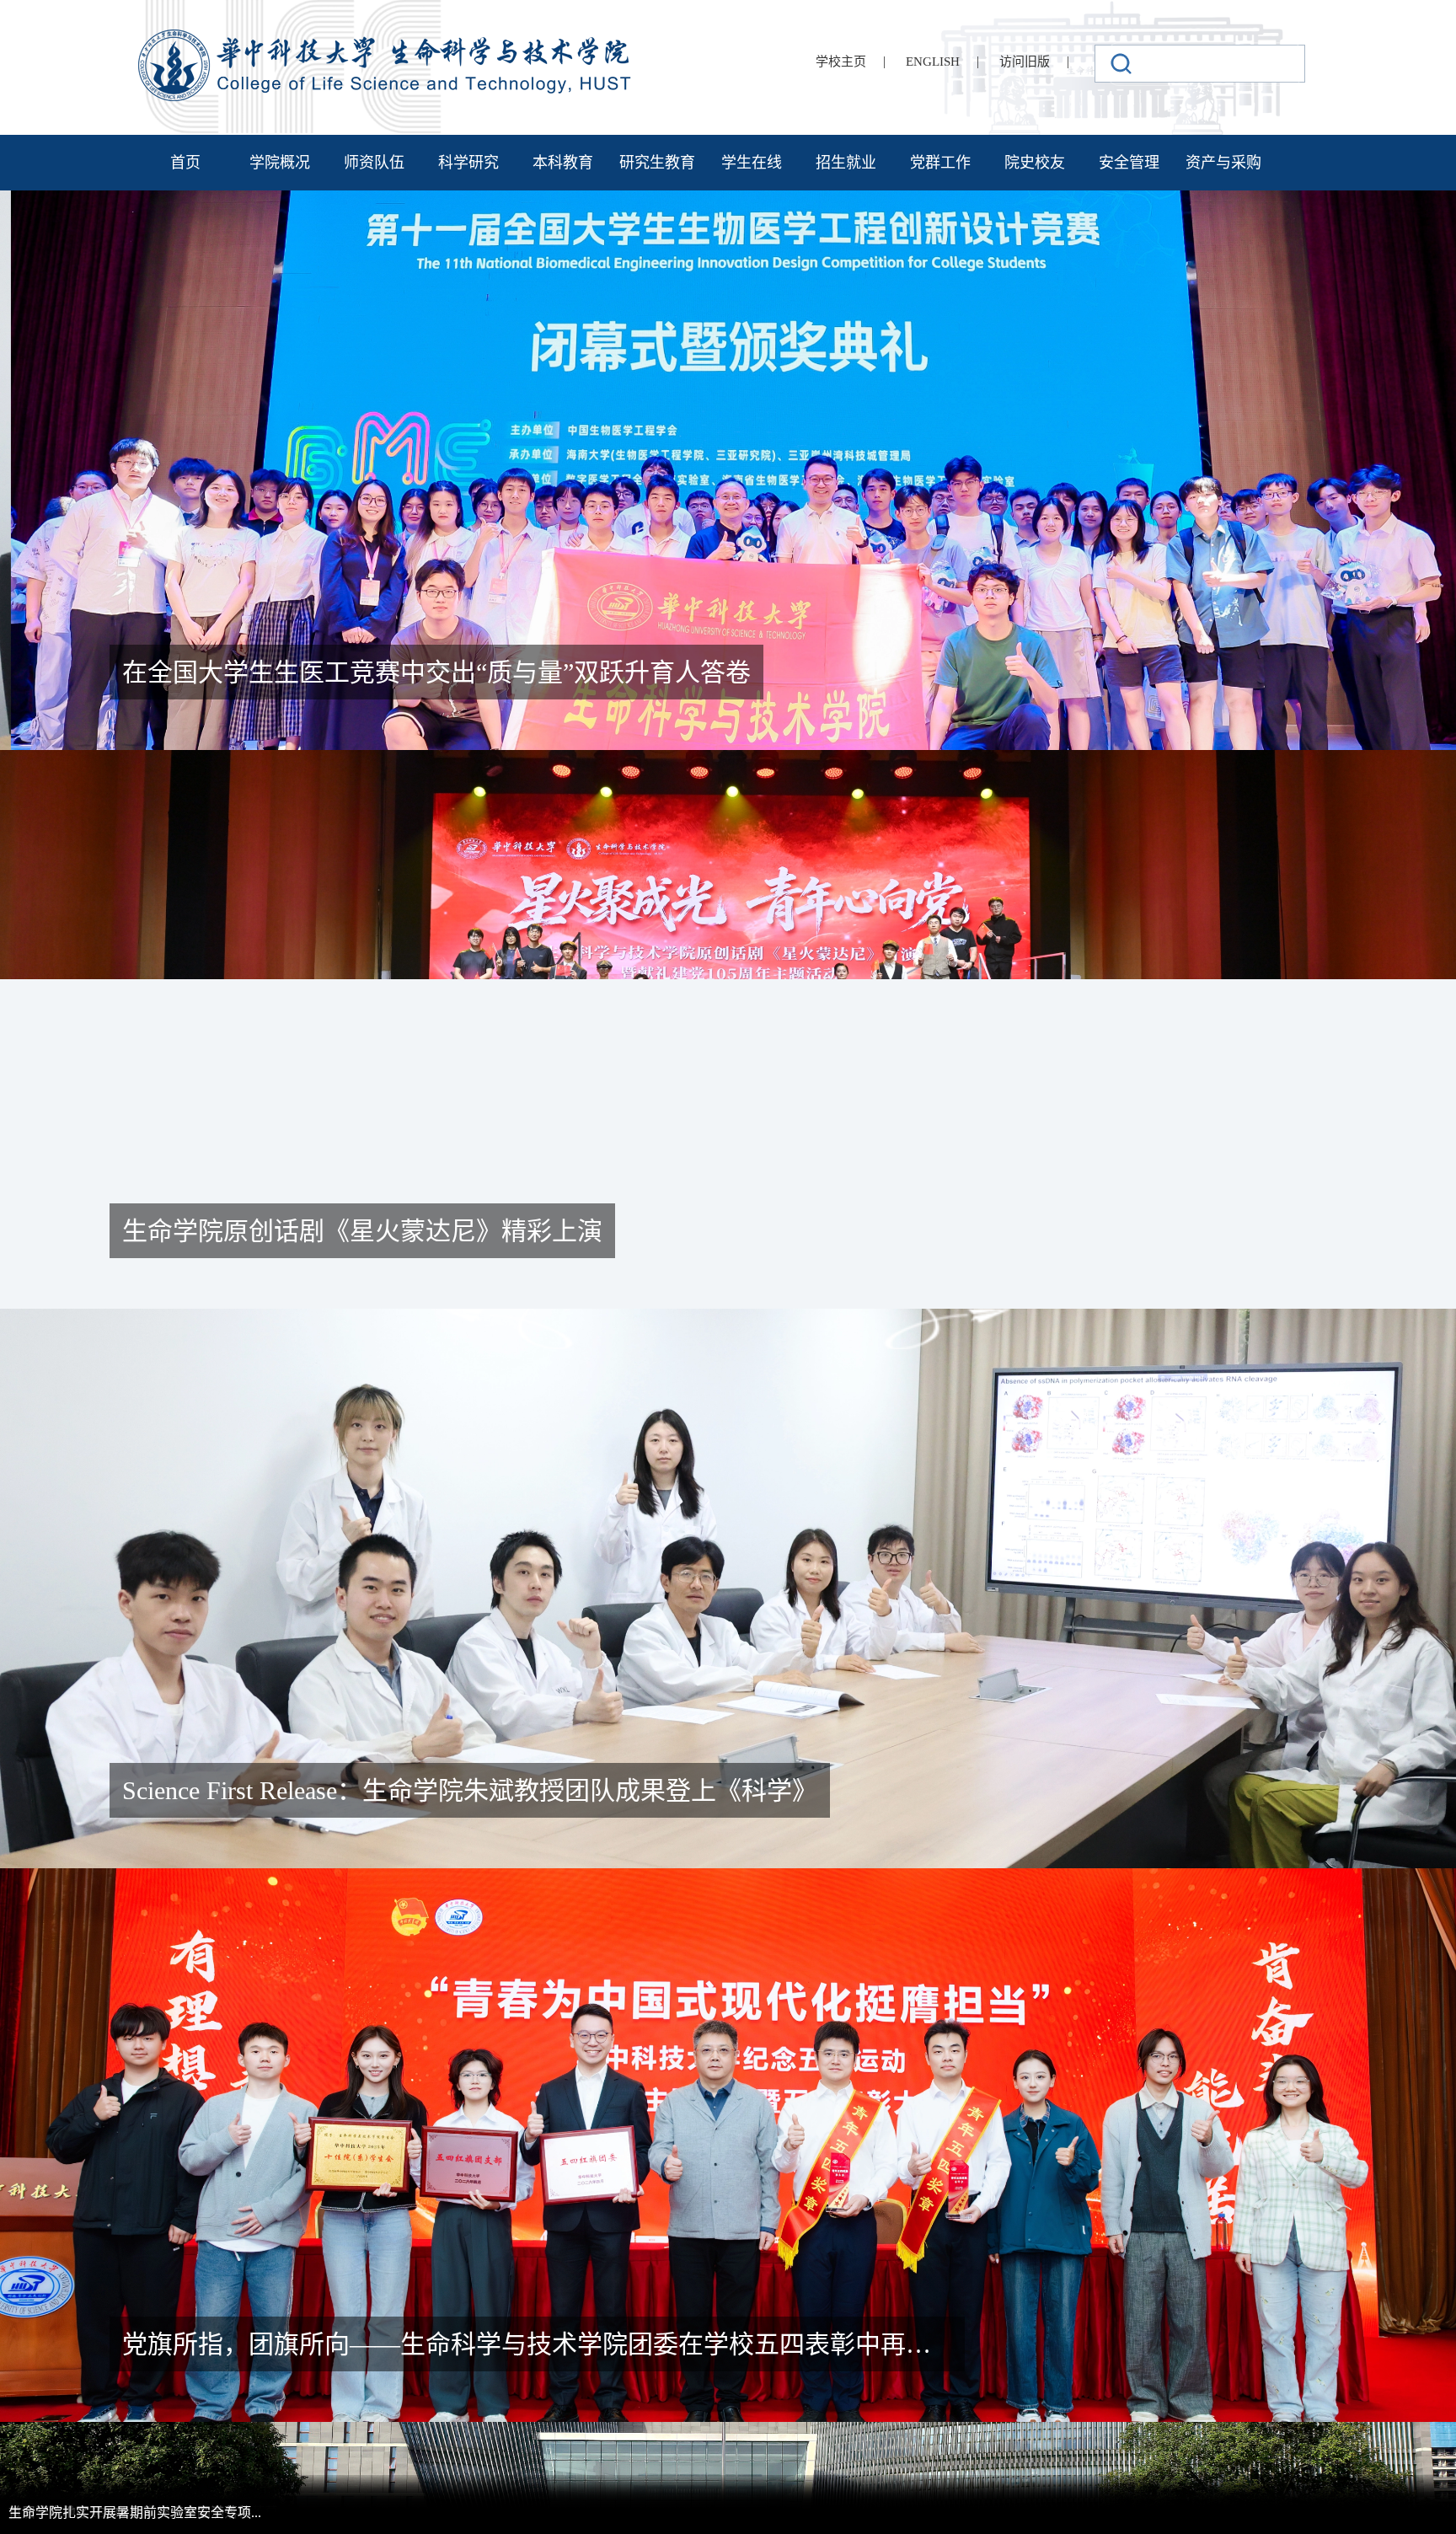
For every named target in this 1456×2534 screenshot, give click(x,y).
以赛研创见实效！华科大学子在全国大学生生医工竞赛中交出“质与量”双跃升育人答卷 (1164, 1056)
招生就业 (846, 163)
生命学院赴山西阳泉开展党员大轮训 (827, 1036)
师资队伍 (374, 163)
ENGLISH (933, 62)
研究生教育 (657, 163)
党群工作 (940, 163)
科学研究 (468, 163)
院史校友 (1035, 163)
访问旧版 (1025, 62)
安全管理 (1129, 163)
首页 (185, 163)
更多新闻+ (1287, 795)
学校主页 (841, 62)
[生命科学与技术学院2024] (387, 37)
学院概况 (280, 163)
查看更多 (201, 1251)
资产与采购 (1223, 163)
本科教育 (563, 163)
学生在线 (752, 163)
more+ (379, 2242)
